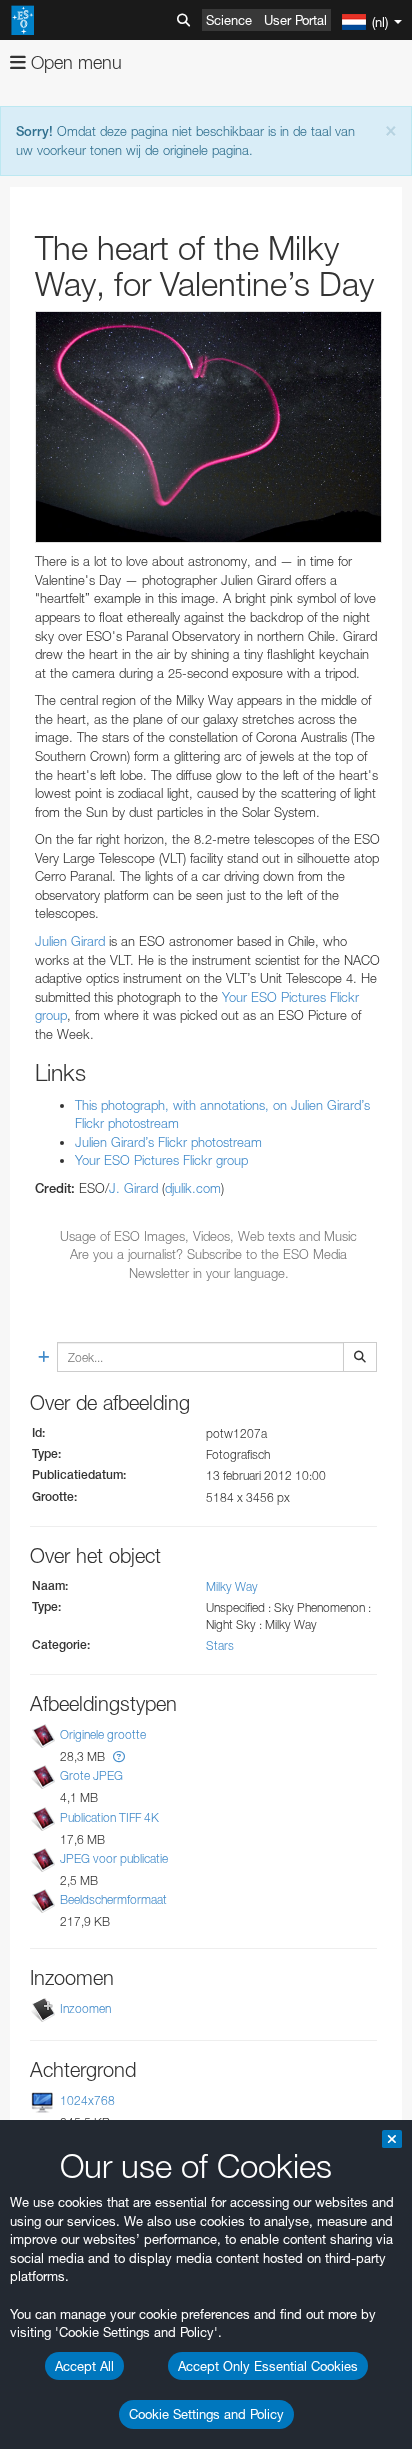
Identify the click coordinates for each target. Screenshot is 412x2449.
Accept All (84, 2366)
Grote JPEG (91, 1776)
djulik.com (193, 1188)
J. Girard (133, 1188)
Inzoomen (85, 2008)
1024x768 (87, 2100)
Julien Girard (70, 941)
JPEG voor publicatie (114, 1858)
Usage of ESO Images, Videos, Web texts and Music (208, 1236)
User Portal (295, 20)
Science (229, 20)
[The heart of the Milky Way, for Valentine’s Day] (208, 427)
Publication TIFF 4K (109, 1817)
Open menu (74, 62)
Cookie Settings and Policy (206, 2414)
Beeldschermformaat (113, 1899)
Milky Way (232, 1586)
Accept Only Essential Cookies (268, 2366)
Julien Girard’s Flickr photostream (168, 1142)
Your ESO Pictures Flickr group (161, 1160)
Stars (220, 1645)
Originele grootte (103, 1734)
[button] (119, 1756)
